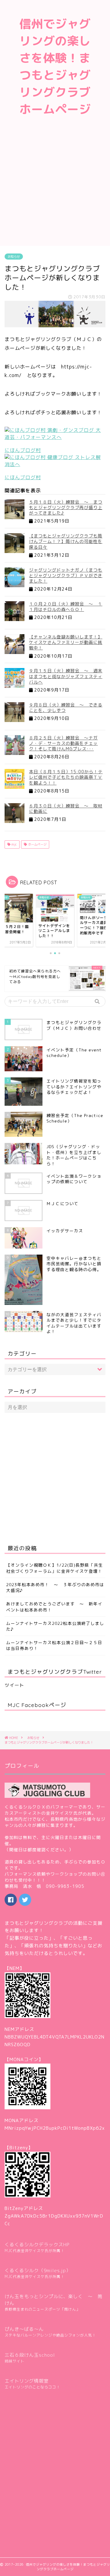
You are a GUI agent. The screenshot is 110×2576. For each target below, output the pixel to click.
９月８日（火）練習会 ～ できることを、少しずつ (66, 708)
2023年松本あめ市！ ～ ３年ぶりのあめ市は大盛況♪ (55, 1587)
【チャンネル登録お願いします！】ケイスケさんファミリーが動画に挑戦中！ (66, 642)
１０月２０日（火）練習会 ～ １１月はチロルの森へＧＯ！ (66, 607)
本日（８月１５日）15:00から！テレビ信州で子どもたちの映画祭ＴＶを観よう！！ (66, 777)
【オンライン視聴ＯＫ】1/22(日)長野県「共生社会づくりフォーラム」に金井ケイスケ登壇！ (55, 1568)
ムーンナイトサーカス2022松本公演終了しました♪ (55, 1626)
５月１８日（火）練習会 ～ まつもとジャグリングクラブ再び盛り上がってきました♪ (66, 507)
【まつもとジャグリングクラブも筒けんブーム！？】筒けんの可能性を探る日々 (66, 541)
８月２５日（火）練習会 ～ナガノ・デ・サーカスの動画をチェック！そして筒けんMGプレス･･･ (63, 743)
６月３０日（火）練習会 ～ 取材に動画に (66, 808)
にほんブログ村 (23, 450)
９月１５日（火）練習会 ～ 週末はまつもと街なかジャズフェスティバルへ (66, 676)
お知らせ (14, 257)
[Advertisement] (55, 188)
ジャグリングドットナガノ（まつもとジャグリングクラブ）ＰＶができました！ (66, 575)
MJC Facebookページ (37, 1705)
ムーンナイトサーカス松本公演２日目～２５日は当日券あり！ (54, 1645)
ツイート (14, 1685)
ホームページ (37, 844)
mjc (14, 844)
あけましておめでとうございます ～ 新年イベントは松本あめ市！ (54, 1607)
